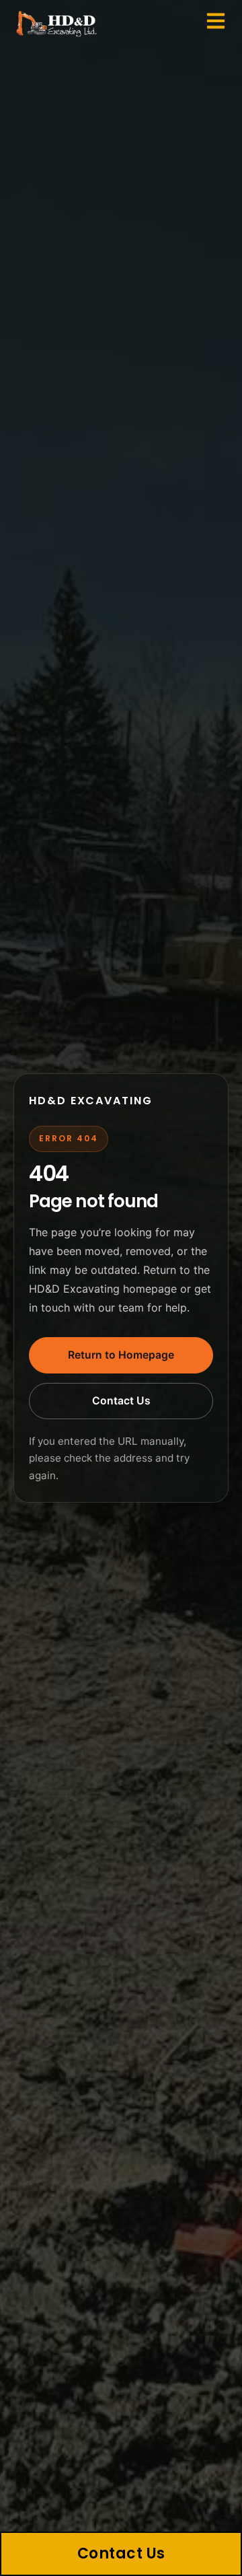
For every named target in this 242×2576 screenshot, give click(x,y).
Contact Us (121, 1401)
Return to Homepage (121, 1355)
